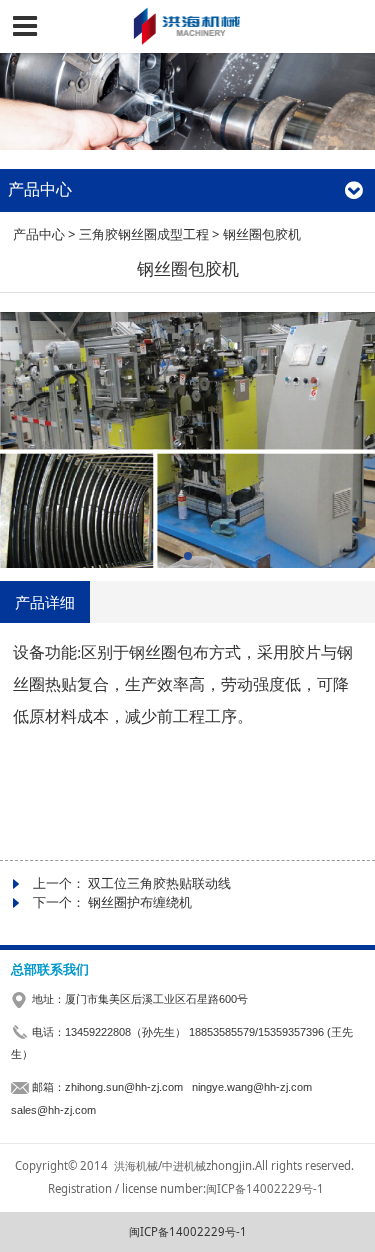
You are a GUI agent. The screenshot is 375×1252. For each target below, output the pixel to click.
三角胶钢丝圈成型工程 (144, 234)
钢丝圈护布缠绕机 (140, 902)
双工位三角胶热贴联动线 (159, 883)
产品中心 (39, 234)
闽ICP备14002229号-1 (188, 1231)
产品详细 (45, 602)
